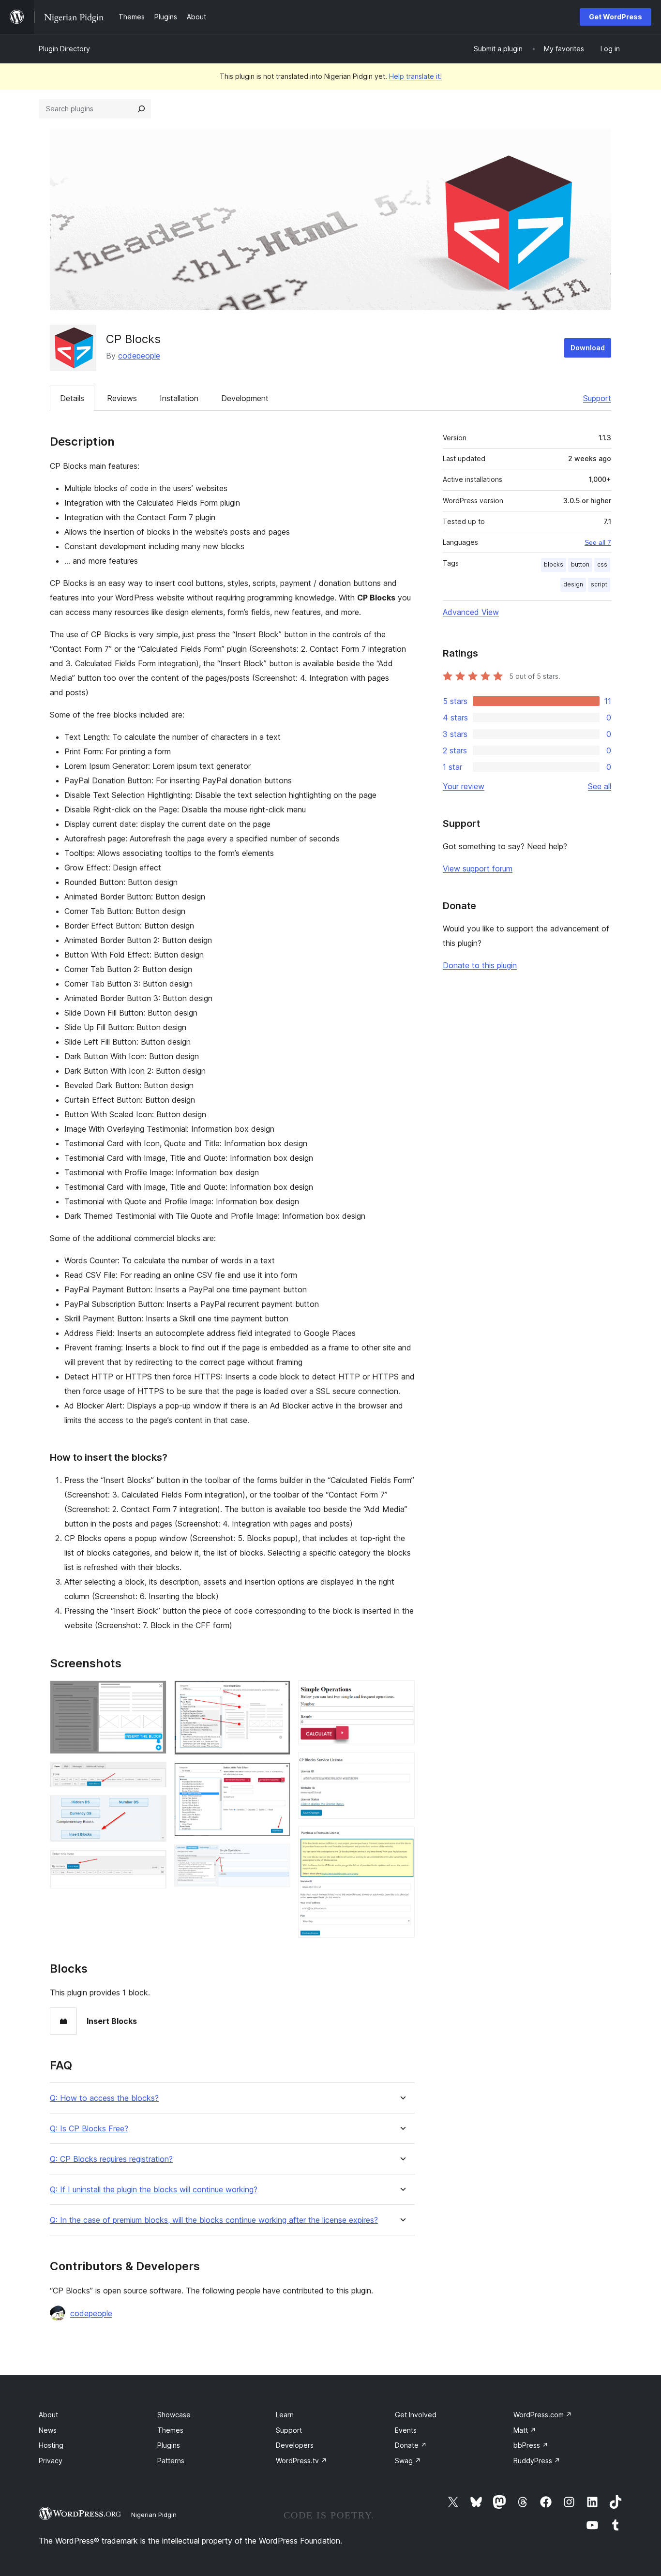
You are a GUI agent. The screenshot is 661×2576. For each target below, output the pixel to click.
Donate (411, 2445)
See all (600, 786)
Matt (525, 2430)
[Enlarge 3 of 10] (153, 1808)
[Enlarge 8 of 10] (402, 1693)
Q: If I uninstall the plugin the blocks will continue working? (154, 2190)
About (48, 2415)
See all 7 (598, 542)
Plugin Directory (64, 49)
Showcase (174, 2415)
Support (597, 398)
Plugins (169, 2445)
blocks (554, 564)
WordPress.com (543, 2415)
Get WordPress (616, 17)
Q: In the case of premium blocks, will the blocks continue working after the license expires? (214, 2220)
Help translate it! (415, 76)
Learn (285, 2415)
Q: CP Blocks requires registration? (111, 2159)
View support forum (478, 869)
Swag (408, 2461)
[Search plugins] (141, 109)
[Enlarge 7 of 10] (277, 1857)
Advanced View (471, 612)
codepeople (139, 356)
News (48, 2430)
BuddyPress (537, 2461)
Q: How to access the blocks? (104, 2098)
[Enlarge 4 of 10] (153, 1863)
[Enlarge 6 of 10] (277, 1776)
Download (588, 348)
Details (72, 398)
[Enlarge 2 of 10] (153, 1775)
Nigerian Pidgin (154, 2515)
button (580, 564)
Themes (170, 2430)
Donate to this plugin (480, 965)
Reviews (122, 398)
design (573, 584)
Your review (464, 786)
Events (406, 2430)
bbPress (531, 2445)
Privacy (51, 2461)
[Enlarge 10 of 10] (402, 1840)
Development (245, 398)
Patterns (171, 2461)
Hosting (51, 2445)
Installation (179, 398)
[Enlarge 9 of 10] (402, 1765)
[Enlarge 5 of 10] (277, 1693)
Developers (295, 2445)
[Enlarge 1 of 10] (153, 1693)
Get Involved (416, 2415)
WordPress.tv (301, 2461)
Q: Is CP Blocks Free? (89, 2129)
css (602, 564)
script (599, 584)
